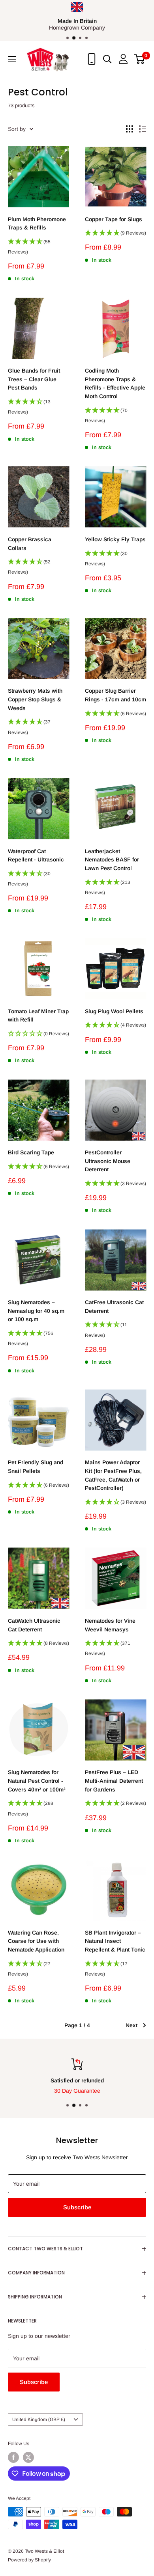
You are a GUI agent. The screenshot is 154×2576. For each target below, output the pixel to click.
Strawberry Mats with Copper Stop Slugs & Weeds (35, 699)
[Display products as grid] (130, 129)
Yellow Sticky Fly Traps (115, 539)
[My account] (123, 59)
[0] (140, 59)
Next (131, 2025)
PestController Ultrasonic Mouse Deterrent (108, 1161)
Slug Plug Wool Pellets (114, 1011)
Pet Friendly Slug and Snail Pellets (36, 1467)
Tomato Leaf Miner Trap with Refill (38, 1016)
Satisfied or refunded (29, 2080)
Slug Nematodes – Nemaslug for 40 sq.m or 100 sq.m (36, 1311)
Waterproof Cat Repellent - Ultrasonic (36, 856)
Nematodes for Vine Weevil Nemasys (110, 1625)
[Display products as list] (143, 129)
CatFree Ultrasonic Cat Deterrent (114, 1307)
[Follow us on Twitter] (28, 2457)
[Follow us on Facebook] (13, 2457)
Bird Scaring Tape (31, 1152)
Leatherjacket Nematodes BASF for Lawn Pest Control (112, 860)
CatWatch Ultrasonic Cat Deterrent (34, 1625)
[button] (38, 249)
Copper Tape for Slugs (114, 219)
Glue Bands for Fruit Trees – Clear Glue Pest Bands (34, 379)
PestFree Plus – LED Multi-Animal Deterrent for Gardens (114, 1781)
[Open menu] (12, 59)
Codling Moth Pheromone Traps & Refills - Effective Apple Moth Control (115, 383)
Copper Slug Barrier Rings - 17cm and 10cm (115, 695)
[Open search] (107, 59)
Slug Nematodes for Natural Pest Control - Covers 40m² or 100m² (37, 1781)
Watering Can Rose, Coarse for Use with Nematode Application (36, 1941)
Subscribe (77, 2207)
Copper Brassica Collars (30, 544)
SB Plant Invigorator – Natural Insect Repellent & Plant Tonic (115, 1941)
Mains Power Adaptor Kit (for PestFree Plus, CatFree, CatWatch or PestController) (113, 1475)
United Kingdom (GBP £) (39, 2419)
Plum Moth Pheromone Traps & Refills (37, 224)
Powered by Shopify (29, 2560)
